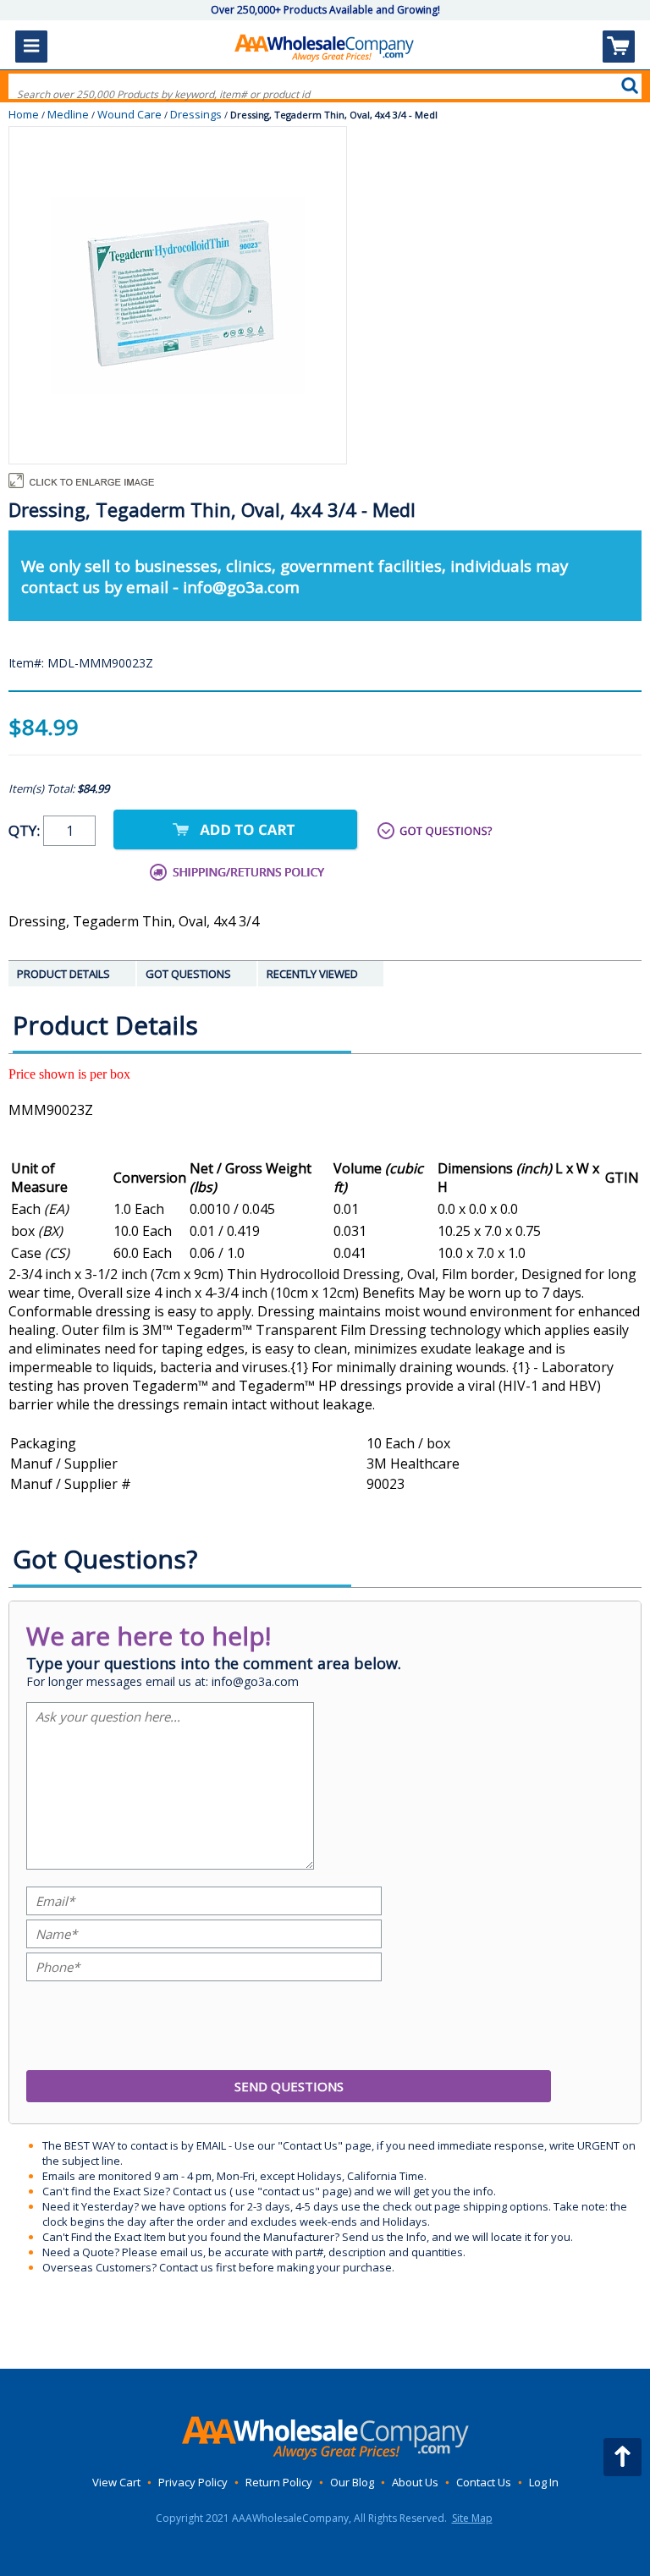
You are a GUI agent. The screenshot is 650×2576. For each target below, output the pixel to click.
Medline (68, 114)
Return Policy (279, 2482)
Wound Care (129, 114)
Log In (544, 2482)
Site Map (472, 2518)
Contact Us (484, 2482)
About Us (415, 2482)
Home (24, 114)
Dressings (196, 114)
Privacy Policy (193, 2482)
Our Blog (352, 2482)
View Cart (116, 2482)
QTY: (26, 830)
